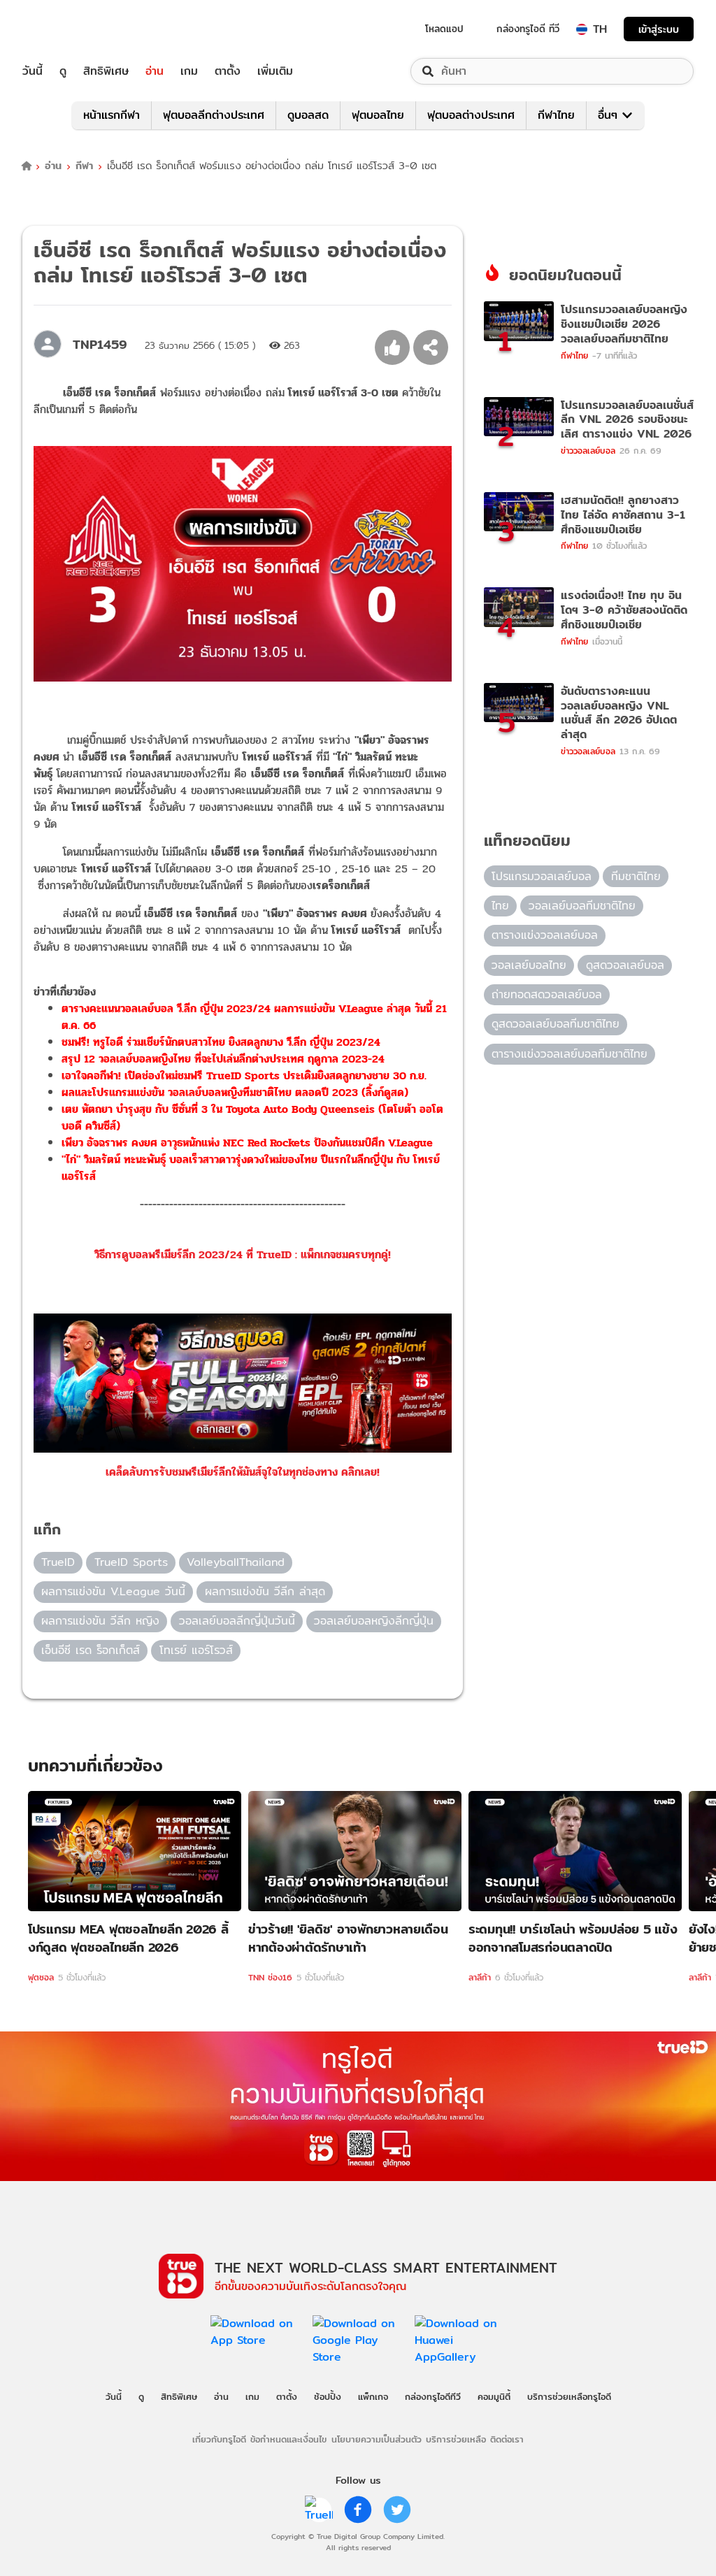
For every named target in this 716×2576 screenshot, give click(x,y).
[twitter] (397, 2510)
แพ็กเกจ (373, 2396)
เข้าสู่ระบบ (659, 29)
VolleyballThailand (236, 1562)
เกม (189, 71)
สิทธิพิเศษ (106, 71)
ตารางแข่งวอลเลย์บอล (545, 935)
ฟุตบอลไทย (378, 115)
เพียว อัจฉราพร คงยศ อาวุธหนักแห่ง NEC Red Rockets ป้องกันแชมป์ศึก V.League (247, 1143)
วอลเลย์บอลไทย (529, 965)
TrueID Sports (131, 1562)
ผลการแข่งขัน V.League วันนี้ (113, 1591)
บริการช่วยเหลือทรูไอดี (569, 2396)
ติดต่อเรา (507, 2439)
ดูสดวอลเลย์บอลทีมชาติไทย (556, 1024)
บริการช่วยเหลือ (456, 2439)
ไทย (500, 906)
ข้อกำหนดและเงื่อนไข (288, 2439)
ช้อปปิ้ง (328, 2396)
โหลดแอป (444, 29)
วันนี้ (33, 71)
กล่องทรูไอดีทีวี (433, 2396)
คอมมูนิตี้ (494, 2396)
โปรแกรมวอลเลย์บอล (542, 876)
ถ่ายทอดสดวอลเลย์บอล (547, 994)
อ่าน (155, 71)
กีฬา (84, 166)
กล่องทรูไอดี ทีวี (528, 29)
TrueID (64, 29)
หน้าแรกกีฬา (112, 115)
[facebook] (358, 2510)
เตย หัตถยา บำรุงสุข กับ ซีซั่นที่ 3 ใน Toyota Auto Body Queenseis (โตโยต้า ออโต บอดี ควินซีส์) (252, 1117)
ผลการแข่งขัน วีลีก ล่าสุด (265, 1591)
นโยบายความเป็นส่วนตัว (377, 2439)
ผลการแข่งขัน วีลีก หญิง (100, 1621)
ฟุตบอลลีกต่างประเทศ (214, 115)
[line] (319, 2510)
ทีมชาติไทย (636, 876)
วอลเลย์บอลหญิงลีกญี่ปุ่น (374, 1621)
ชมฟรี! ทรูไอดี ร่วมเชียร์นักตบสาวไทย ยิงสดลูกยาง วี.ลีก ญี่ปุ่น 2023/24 (221, 1042)
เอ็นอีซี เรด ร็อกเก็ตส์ (91, 1650)
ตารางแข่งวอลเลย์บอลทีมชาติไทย (570, 1054)
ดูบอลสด (308, 115)
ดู (63, 71)
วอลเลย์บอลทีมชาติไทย (582, 906)
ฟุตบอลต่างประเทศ (471, 115)
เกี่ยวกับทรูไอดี (219, 2439)
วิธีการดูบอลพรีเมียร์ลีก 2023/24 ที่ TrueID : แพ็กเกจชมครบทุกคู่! (243, 1254)
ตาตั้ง (228, 71)
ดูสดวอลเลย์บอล (625, 965)
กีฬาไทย (556, 115)
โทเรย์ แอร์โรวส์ (196, 1650)
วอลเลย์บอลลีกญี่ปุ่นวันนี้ (237, 1621)
